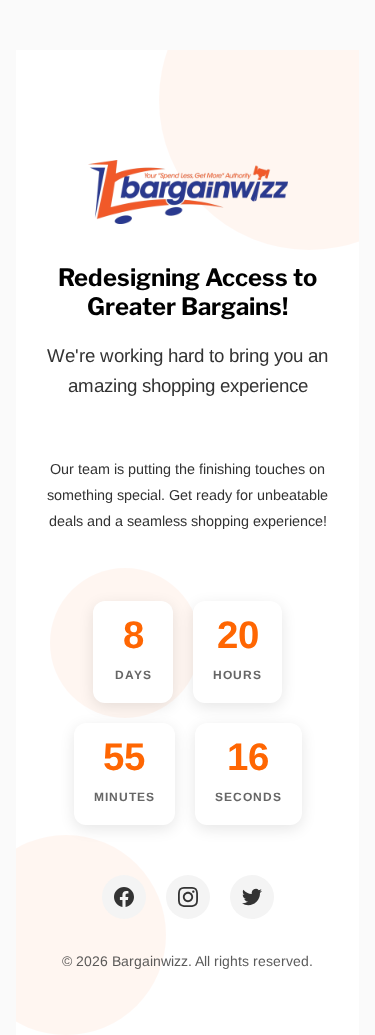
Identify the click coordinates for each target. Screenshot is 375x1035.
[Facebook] (124, 897)
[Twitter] (252, 897)
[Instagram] (188, 897)
